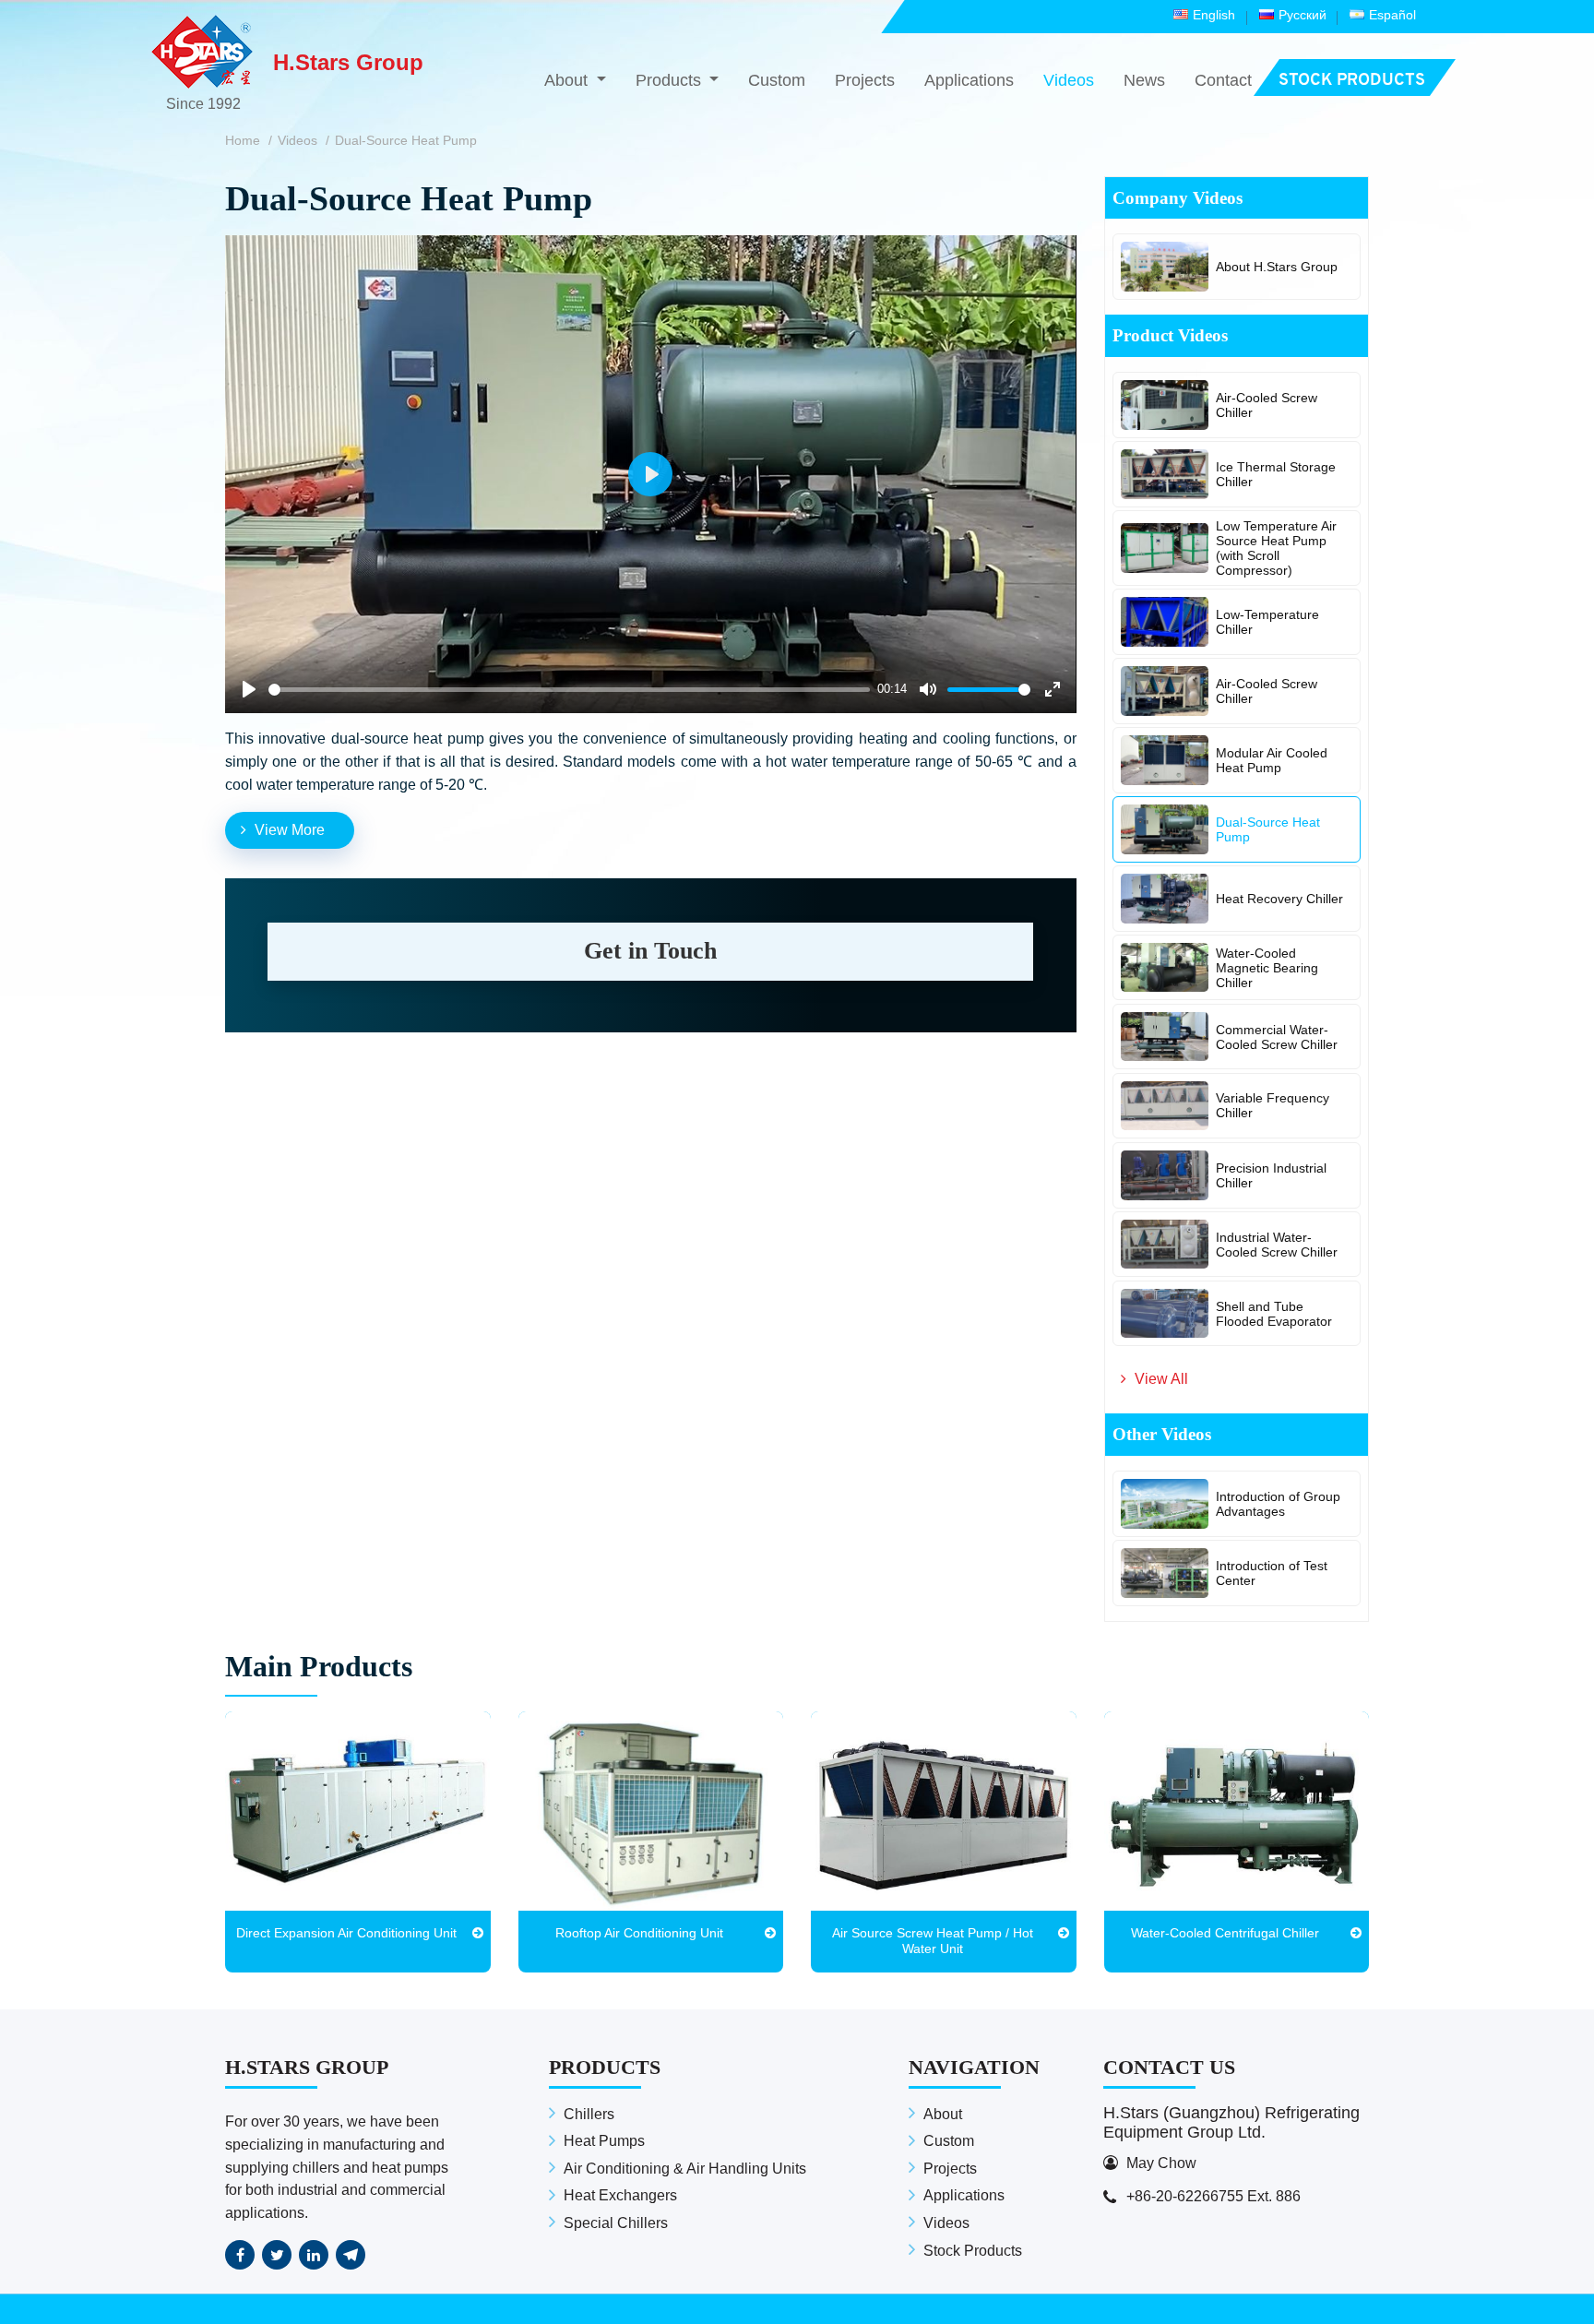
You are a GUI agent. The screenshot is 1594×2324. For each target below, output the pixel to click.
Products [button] (671, 80)
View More (290, 830)
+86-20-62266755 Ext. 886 (1213, 2196)
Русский (1303, 14)
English (1214, 14)
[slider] (569, 690)
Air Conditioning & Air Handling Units (685, 2169)
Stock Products (973, 2251)
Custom (777, 80)
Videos (1069, 80)
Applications (969, 80)
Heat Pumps (604, 2141)
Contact (1223, 80)
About (943, 2114)
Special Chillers (616, 2223)
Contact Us (1169, 2067)
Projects (865, 80)
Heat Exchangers (620, 2195)
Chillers (589, 2114)
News (1144, 80)
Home (243, 140)
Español (1392, 14)
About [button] (568, 80)
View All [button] (1161, 1379)
